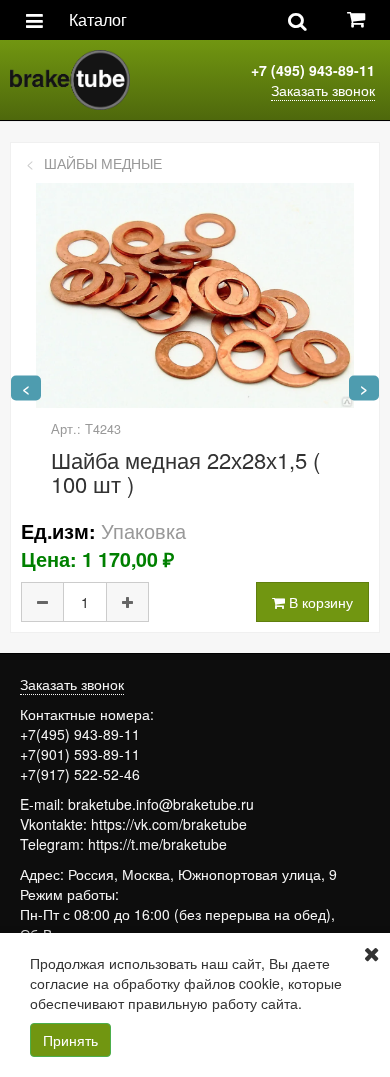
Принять (70, 1040)
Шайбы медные (103, 163)
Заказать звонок (323, 90)
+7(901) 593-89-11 (80, 754)
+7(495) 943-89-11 (80, 734)
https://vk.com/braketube (169, 824)
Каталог (98, 19)
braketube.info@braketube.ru (161, 804)
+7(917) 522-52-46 (80, 774)
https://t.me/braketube (157, 844)
